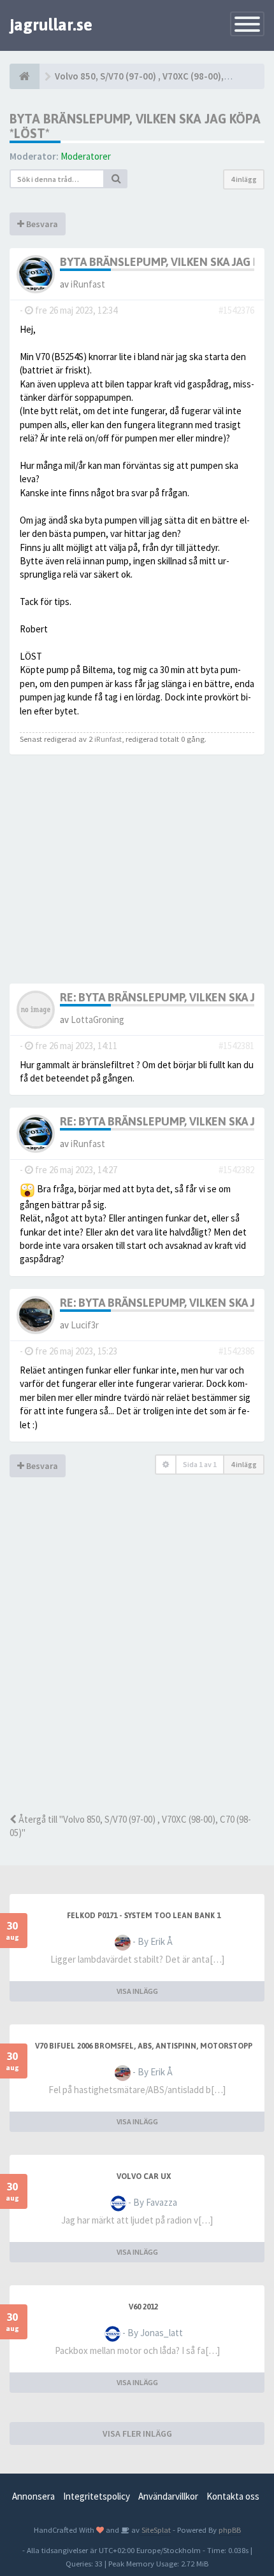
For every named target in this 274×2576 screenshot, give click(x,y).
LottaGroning (97, 1020)
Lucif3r (85, 1325)
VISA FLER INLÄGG (137, 2433)
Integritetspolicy (97, 2496)
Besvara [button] (41, 224)
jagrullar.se (51, 25)
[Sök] (116, 179)
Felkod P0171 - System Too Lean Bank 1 (144, 1916)
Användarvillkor (168, 2496)
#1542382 (236, 1170)
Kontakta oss (233, 2496)
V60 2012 (143, 2307)
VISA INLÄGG (137, 1991)
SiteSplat (155, 2530)
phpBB (230, 2530)
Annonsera (33, 2496)
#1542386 (236, 1351)
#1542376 (236, 310)
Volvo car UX (144, 2176)
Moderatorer (86, 156)
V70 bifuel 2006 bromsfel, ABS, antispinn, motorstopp (144, 2046)
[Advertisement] (137, 1663)
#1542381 (236, 1046)
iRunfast (88, 284)
